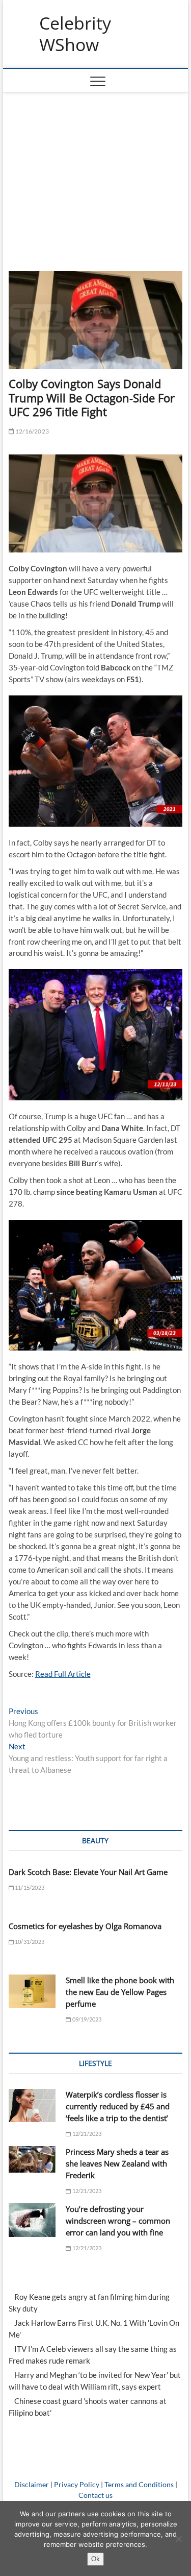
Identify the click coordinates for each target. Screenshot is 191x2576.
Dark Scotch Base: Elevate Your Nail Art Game (88, 1872)
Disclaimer (32, 2484)
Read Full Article (63, 1674)
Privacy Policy (77, 2484)
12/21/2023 (86, 2134)
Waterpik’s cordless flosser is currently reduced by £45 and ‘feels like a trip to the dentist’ (118, 2106)
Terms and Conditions (139, 2484)
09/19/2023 (86, 2019)
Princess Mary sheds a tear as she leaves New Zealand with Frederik (117, 2163)
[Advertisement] (96, 169)
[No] (178, 2539)
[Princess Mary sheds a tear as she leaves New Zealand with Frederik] (32, 2159)
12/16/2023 (32, 431)
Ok (95, 2559)
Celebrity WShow (75, 34)
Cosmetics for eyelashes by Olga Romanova (85, 1926)
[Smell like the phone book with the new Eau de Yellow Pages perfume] (32, 1991)
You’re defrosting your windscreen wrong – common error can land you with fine (118, 2221)
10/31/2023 (29, 1942)
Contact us (95, 2495)
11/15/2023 (29, 1887)
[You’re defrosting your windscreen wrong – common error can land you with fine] (32, 2220)
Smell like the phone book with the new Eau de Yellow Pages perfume (120, 1992)
